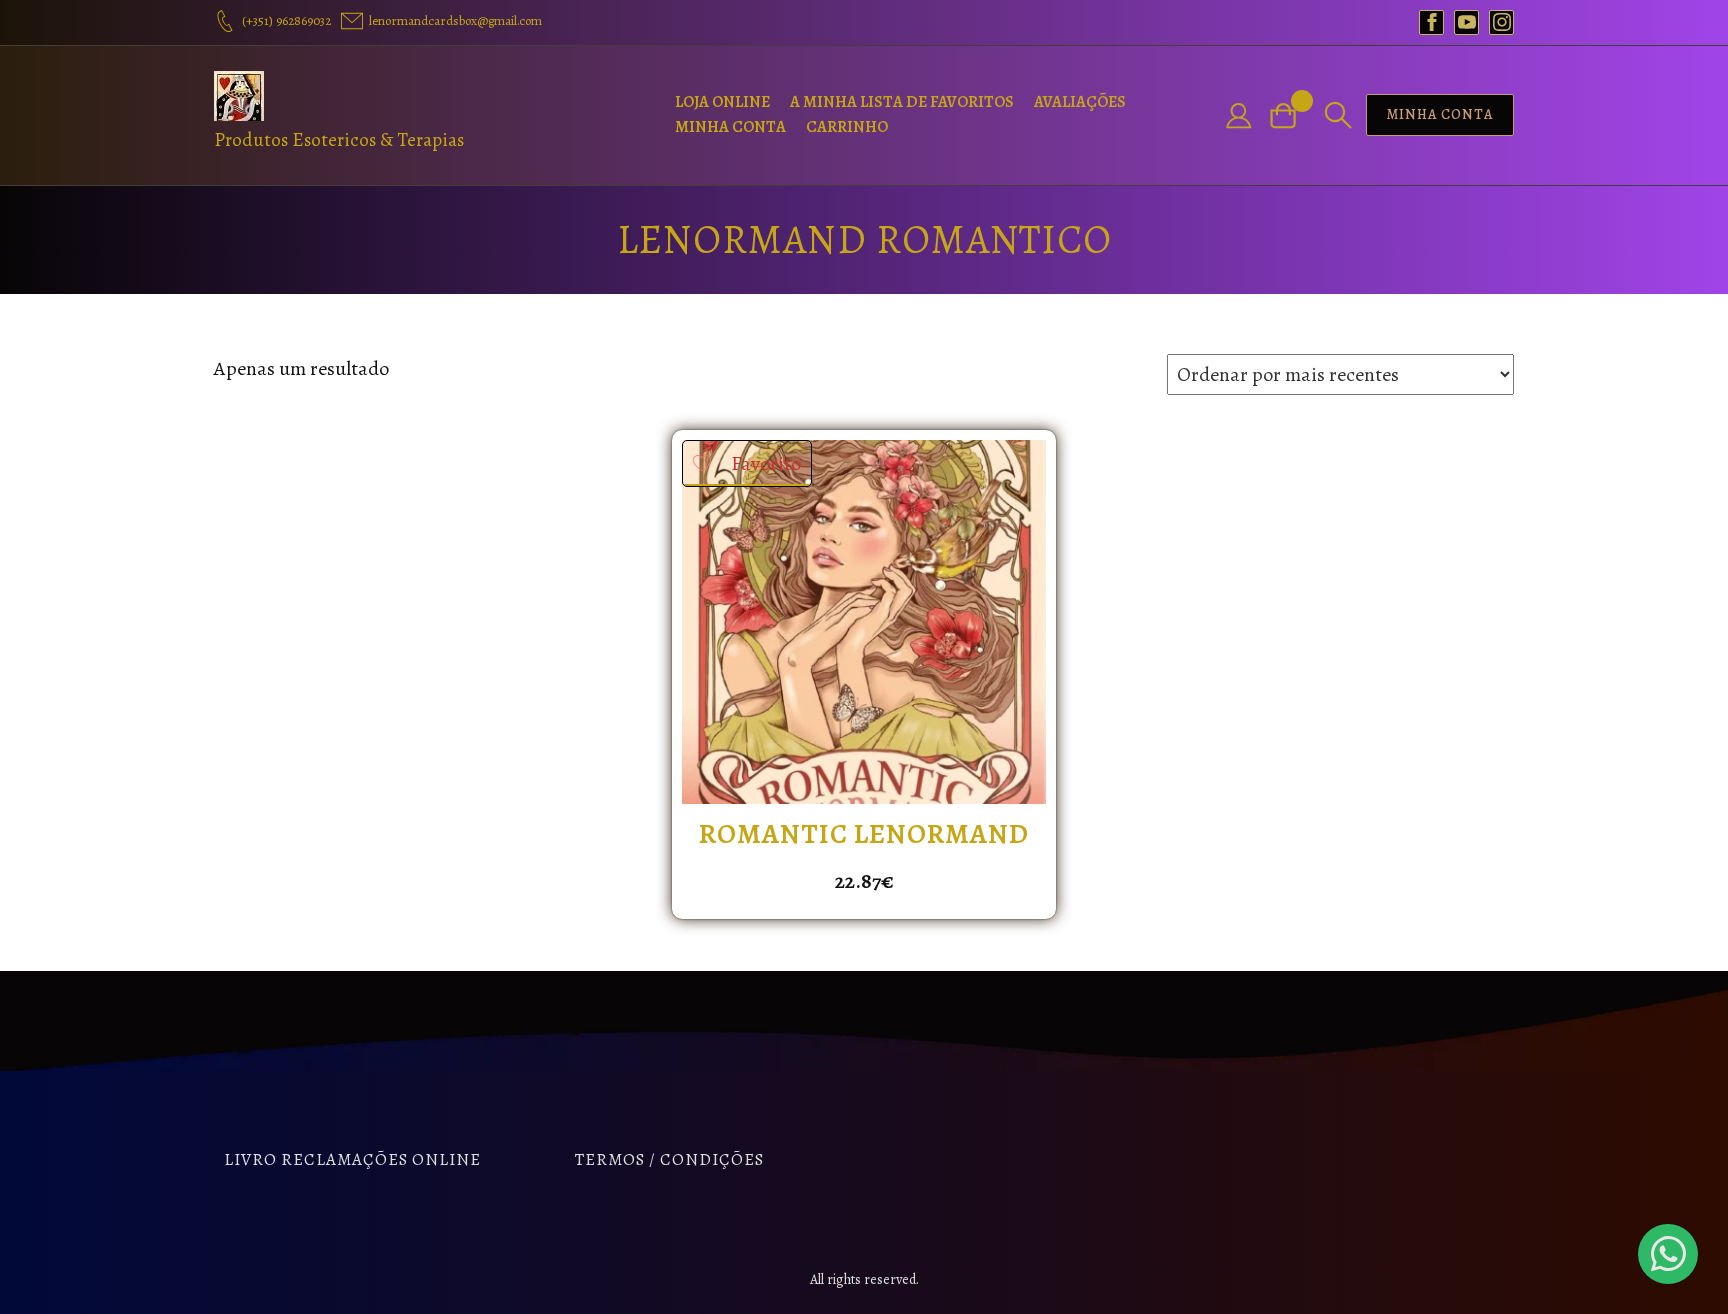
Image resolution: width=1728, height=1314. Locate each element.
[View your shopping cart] (1291, 115)
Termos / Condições (669, 1159)
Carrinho (847, 127)
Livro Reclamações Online (352, 1159)
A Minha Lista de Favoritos (902, 102)
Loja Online (722, 102)
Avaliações (1080, 102)
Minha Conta (730, 127)
